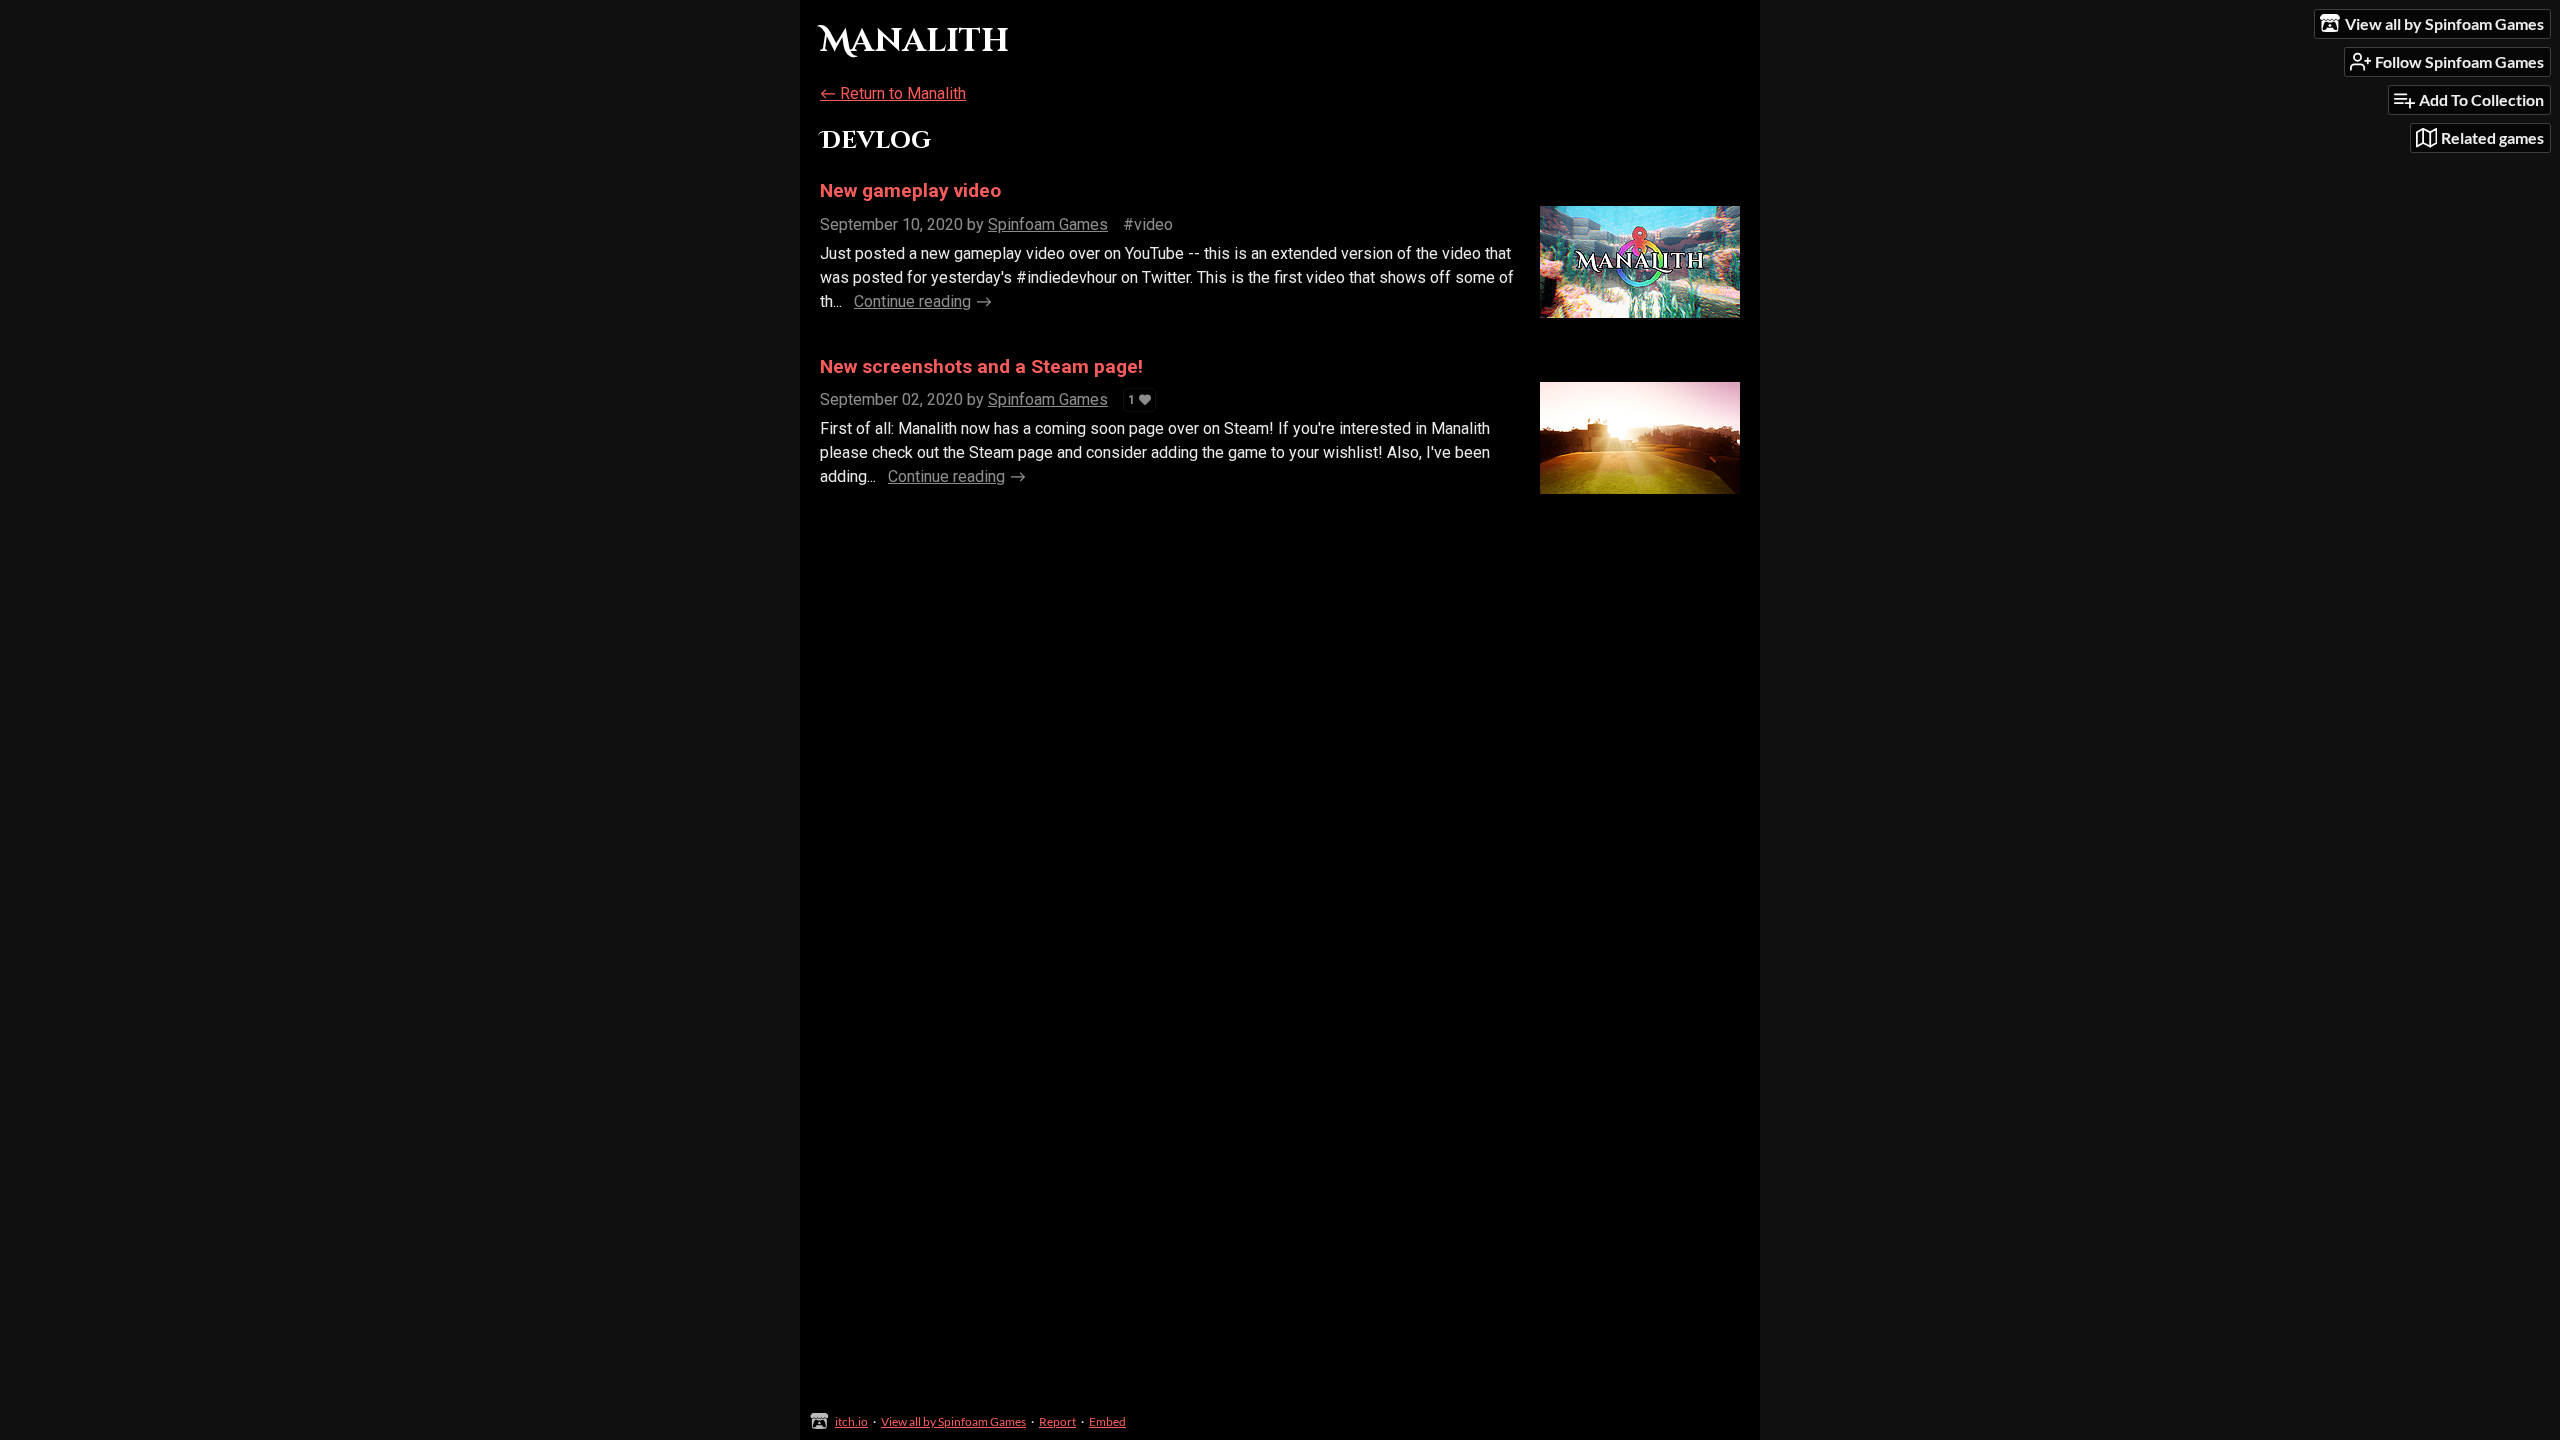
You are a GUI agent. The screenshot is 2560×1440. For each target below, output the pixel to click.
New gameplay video (910, 190)
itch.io (851, 1421)
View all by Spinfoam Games (953, 1421)
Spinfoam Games (1048, 224)
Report (1057, 1421)
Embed (1107, 1421)
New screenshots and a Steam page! (981, 366)
